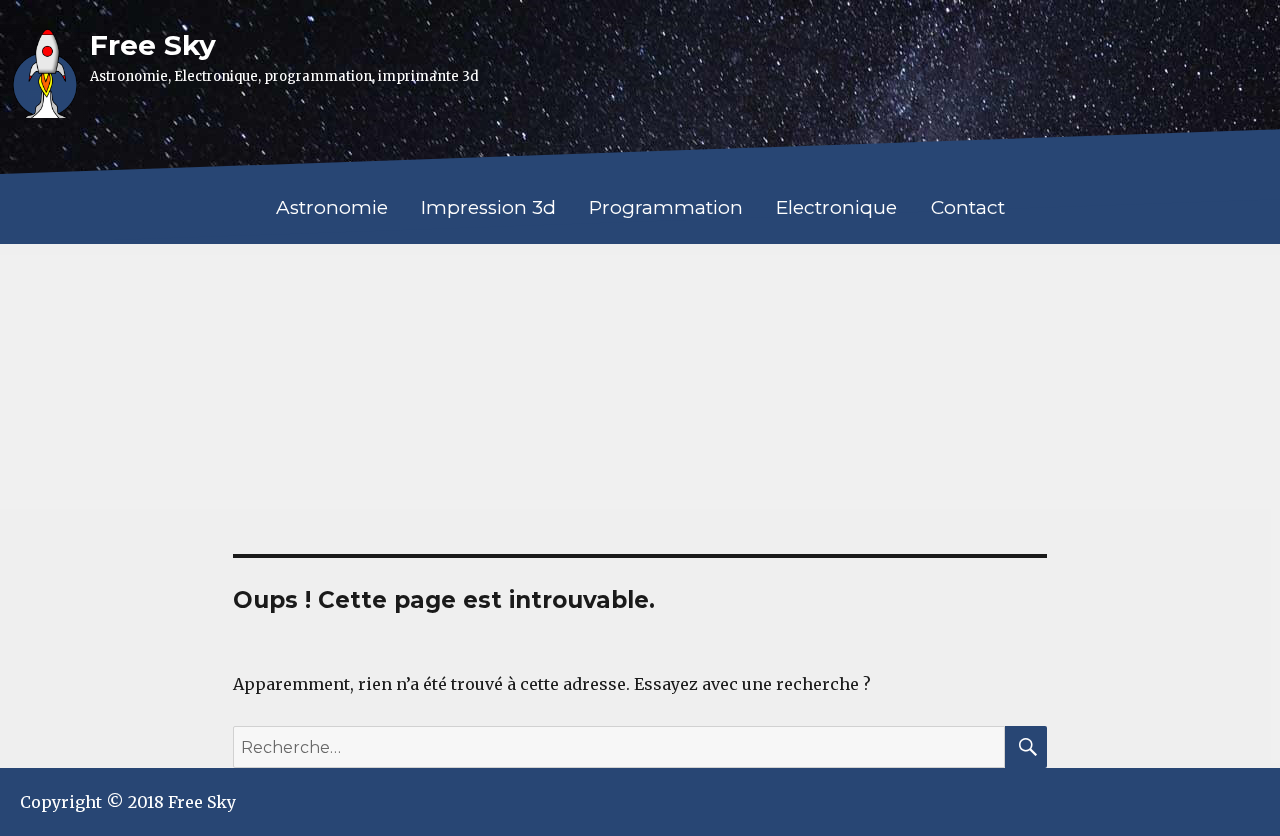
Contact (968, 207)
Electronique (836, 207)
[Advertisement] (640, 396)
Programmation (666, 207)
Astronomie (332, 207)
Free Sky (153, 45)
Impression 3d (488, 207)
